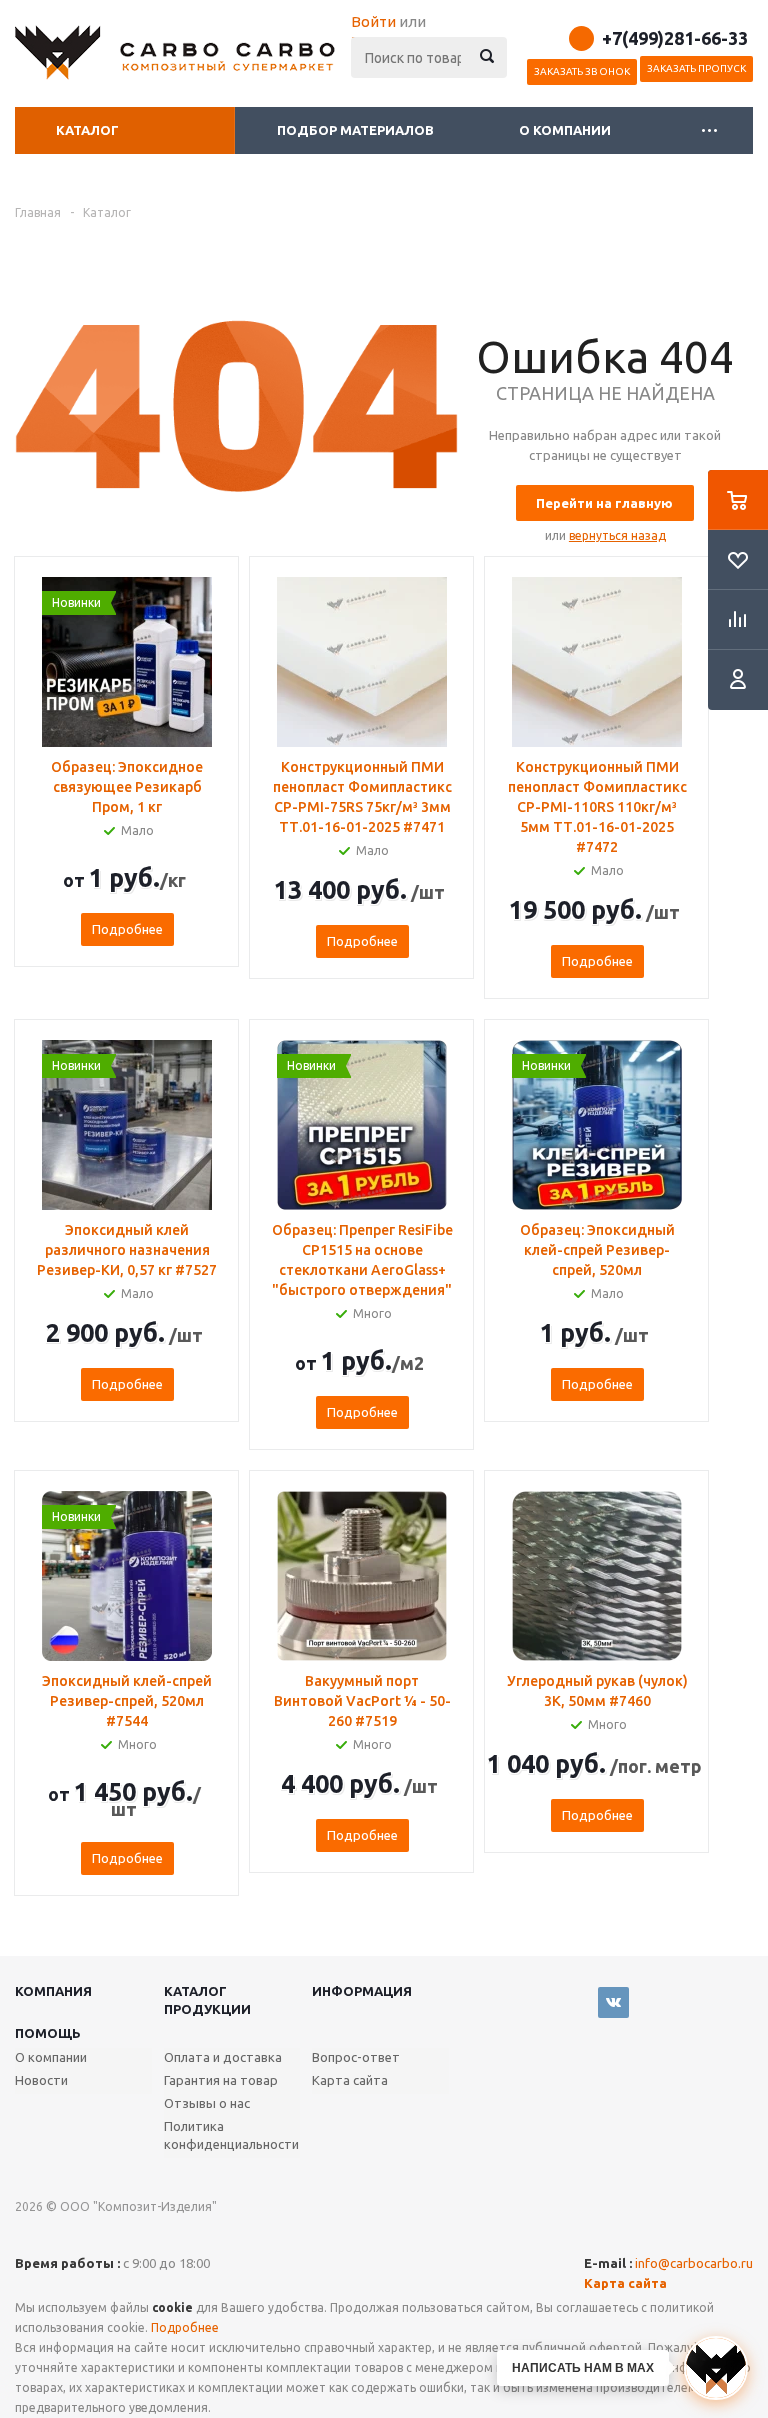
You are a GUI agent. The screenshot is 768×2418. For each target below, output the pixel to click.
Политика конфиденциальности (231, 2135)
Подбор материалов (355, 130)
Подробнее (127, 929)
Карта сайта (350, 2080)
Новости (41, 2080)
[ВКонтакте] (613, 2002)
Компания (53, 1991)
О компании (566, 130)
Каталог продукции (207, 2000)
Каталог (87, 130)
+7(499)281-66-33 (675, 38)
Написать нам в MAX (583, 2368)
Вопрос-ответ (356, 2057)
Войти (373, 21)
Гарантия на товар (221, 2080)
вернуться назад (617, 535)
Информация (362, 1991)
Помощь (48, 2033)
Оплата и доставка (223, 2057)
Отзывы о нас (207, 2103)
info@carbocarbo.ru (694, 2263)
